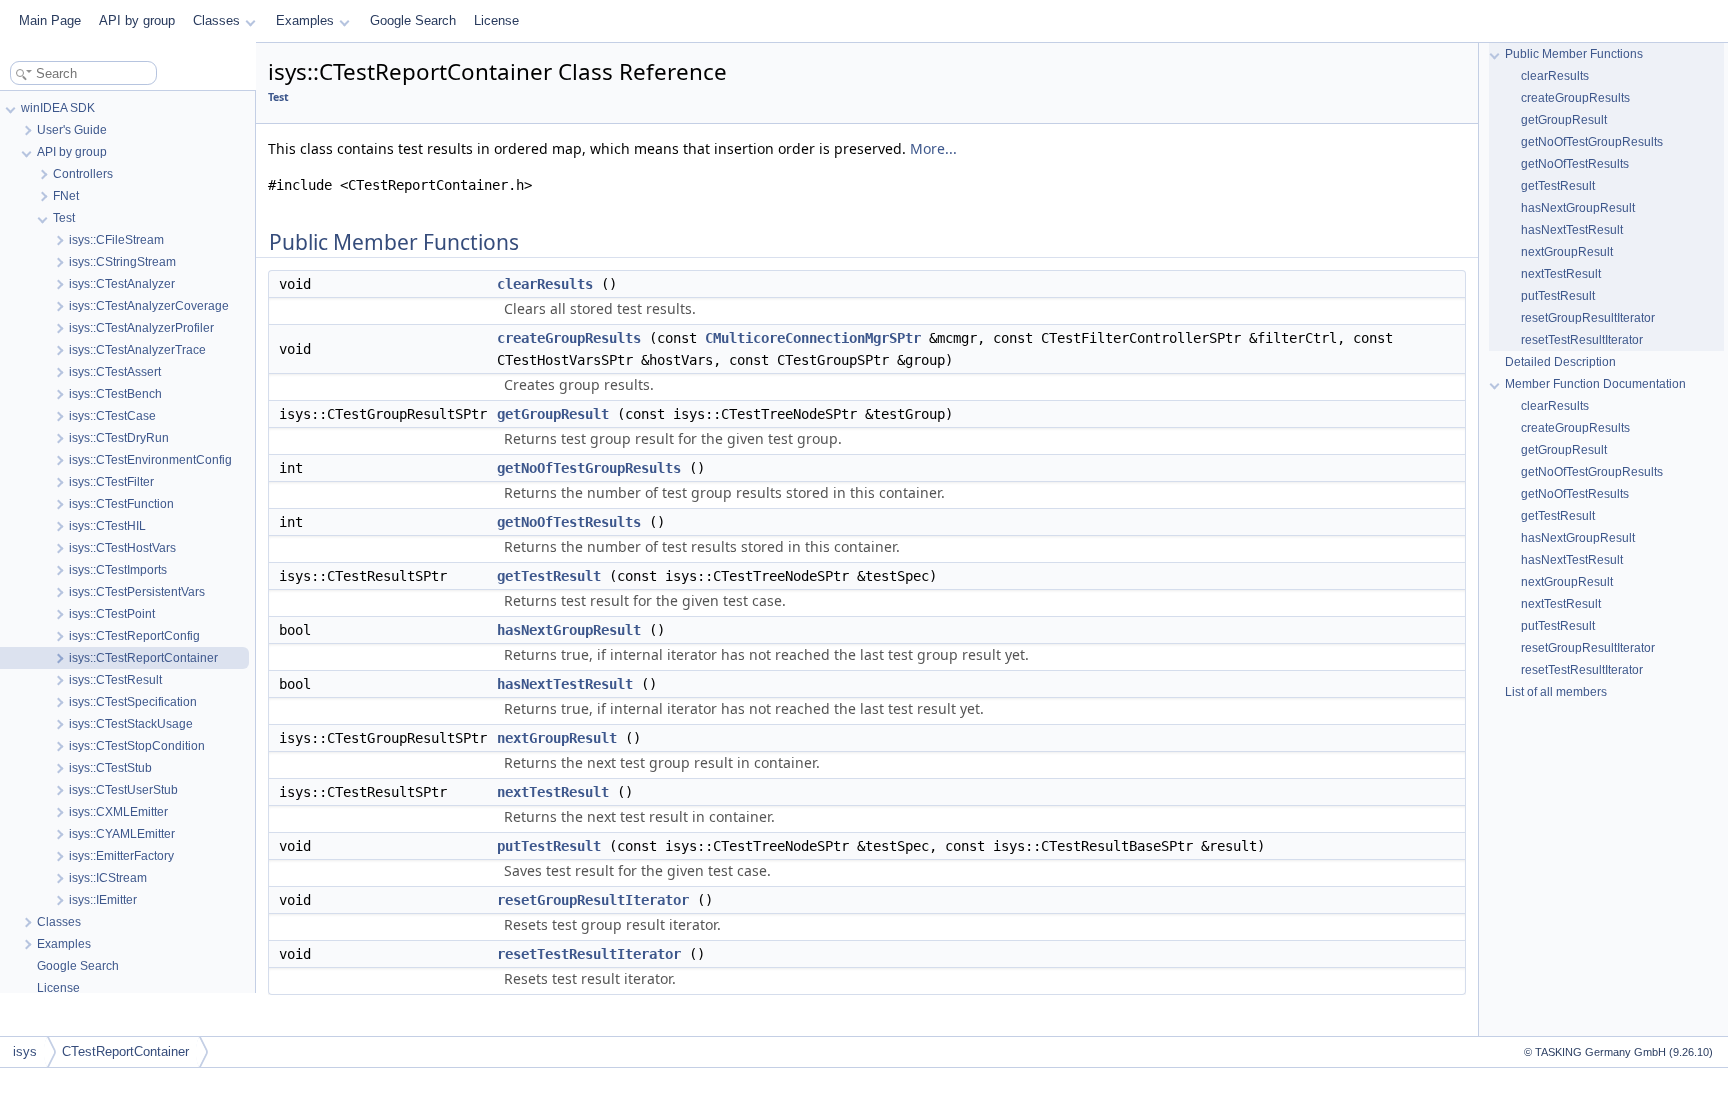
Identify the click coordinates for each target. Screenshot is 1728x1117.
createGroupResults (569, 338)
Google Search (413, 20)
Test (278, 97)
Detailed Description (1560, 362)
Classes (216, 20)
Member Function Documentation (1595, 384)
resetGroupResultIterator (593, 900)
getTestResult (549, 576)
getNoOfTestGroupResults (589, 468)
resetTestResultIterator (589, 954)
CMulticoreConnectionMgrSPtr (813, 338)
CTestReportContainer (125, 1051)
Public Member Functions (1574, 54)
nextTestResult (553, 792)
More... (933, 148)
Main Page (50, 20)
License (496, 20)
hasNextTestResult (565, 684)
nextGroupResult (557, 738)
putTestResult (549, 846)
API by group (137, 20)
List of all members (1556, 692)
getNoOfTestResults (569, 522)
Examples (305, 20)
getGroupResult (553, 414)
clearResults (545, 284)
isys (25, 1051)
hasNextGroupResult (569, 630)
